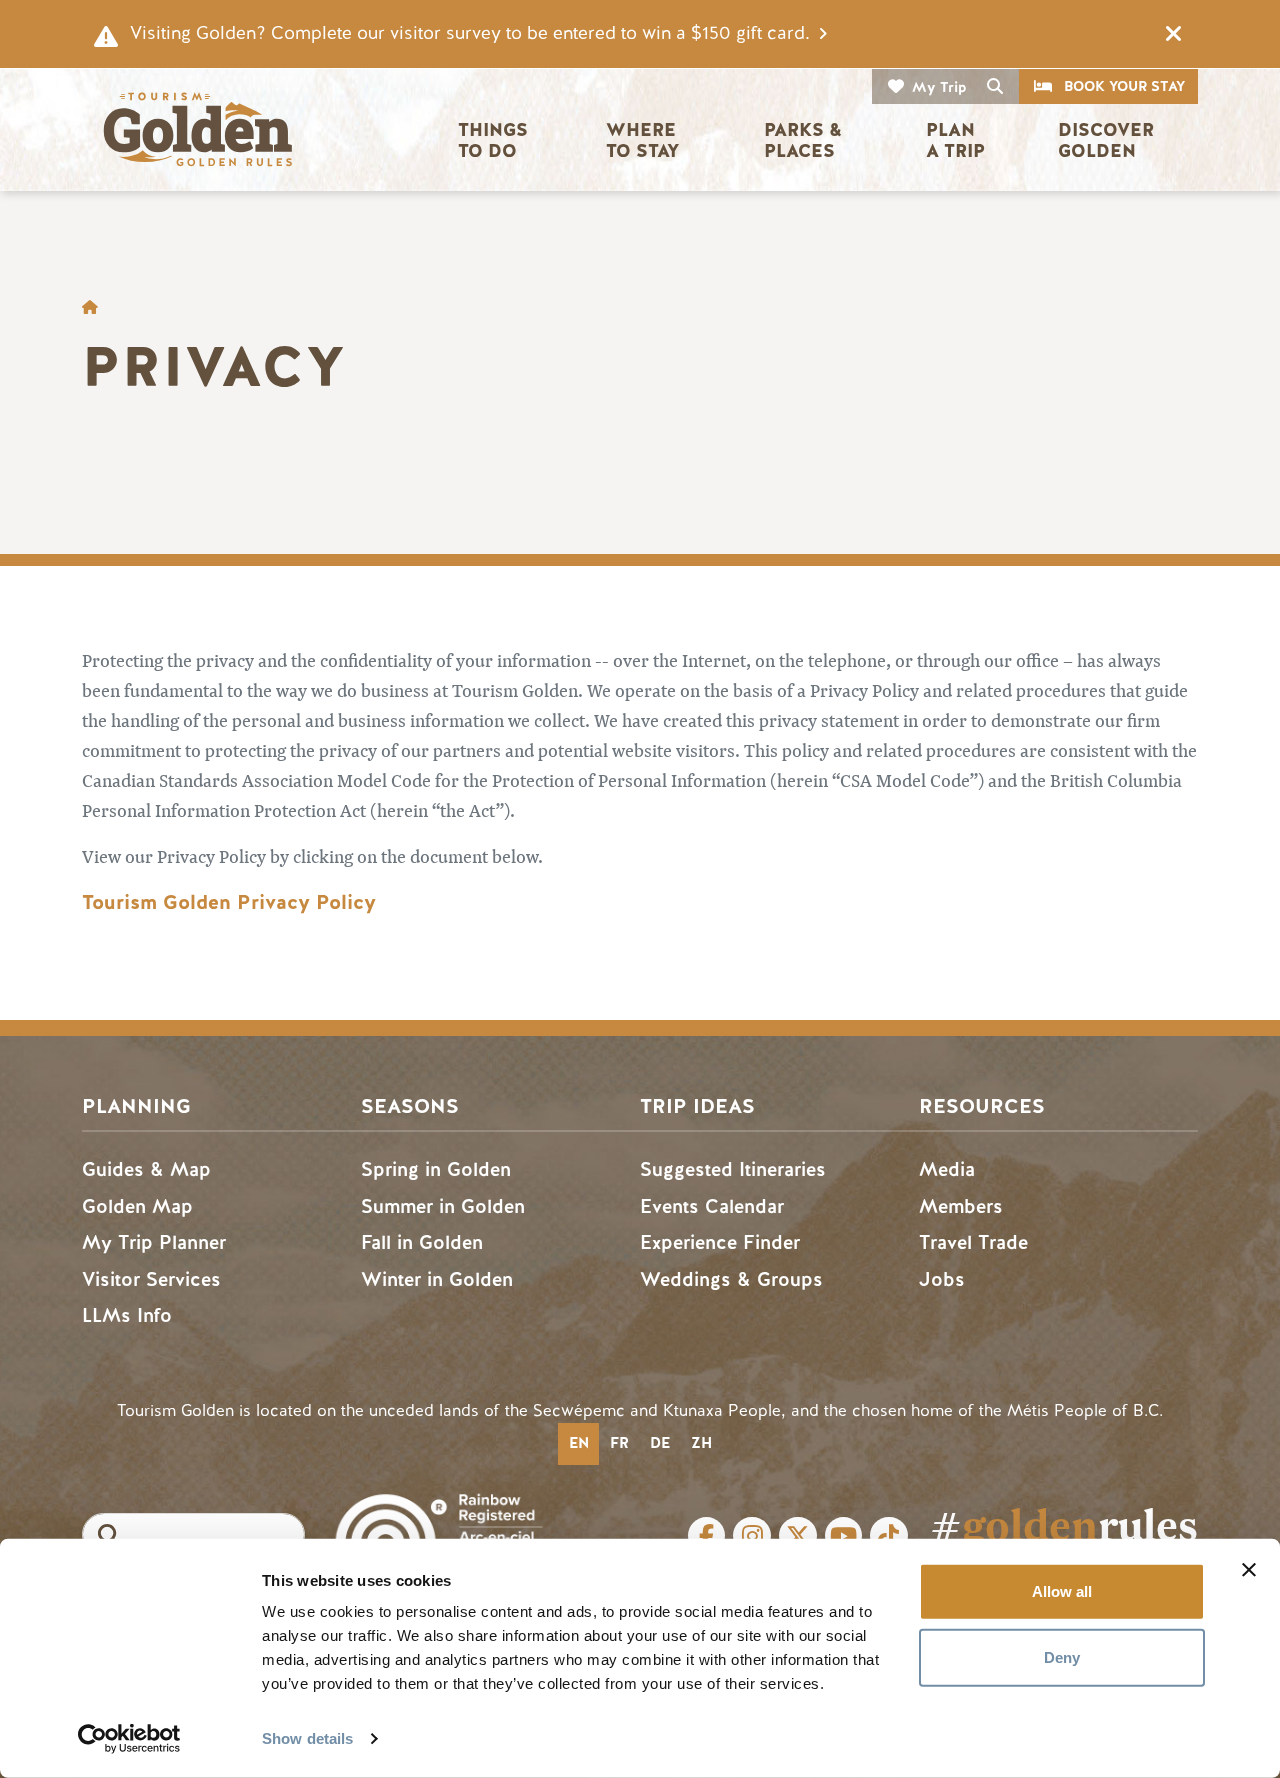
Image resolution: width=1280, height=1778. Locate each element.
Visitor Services (151, 1279)
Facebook (707, 1536)
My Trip (939, 87)
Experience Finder (720, 1242)
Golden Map (137, 1206)
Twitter (798, 1536)
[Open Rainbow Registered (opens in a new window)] (438, 1523)
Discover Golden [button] (1108, 140)
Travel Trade (973, 1242)
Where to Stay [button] (643, 140)
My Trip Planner (154, 1242)
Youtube (844, 1536)
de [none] (660, 1443)
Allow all (1062, 1591)
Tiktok (889, 1536)
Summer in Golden (443, 1206)
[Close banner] (1249, 1570)
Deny (1062, 1656)
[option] (619, 1444)
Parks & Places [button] (805, 140)
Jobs (942, 1279)
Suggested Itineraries (733, 1169)
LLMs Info (127, 1315)
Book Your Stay (1124, 86)
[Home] (197, 129)
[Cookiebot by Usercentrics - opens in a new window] (129, 1739)
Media (947, 1169)
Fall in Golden (422, 1242)
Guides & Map (146, 1169)
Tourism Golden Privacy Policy (229, 902)
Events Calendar (712, 1206)
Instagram (752, 1536)
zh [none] (701, 1443)
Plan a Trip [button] (955, 140)
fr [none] (619, 1443)
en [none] (579, 1443)
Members (961, 1206)
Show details (307, 1738)
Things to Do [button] (495, 140)
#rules (1064, 1525)
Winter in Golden (437, 1279)
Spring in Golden (436, 1169)
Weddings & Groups (731, 1279)
